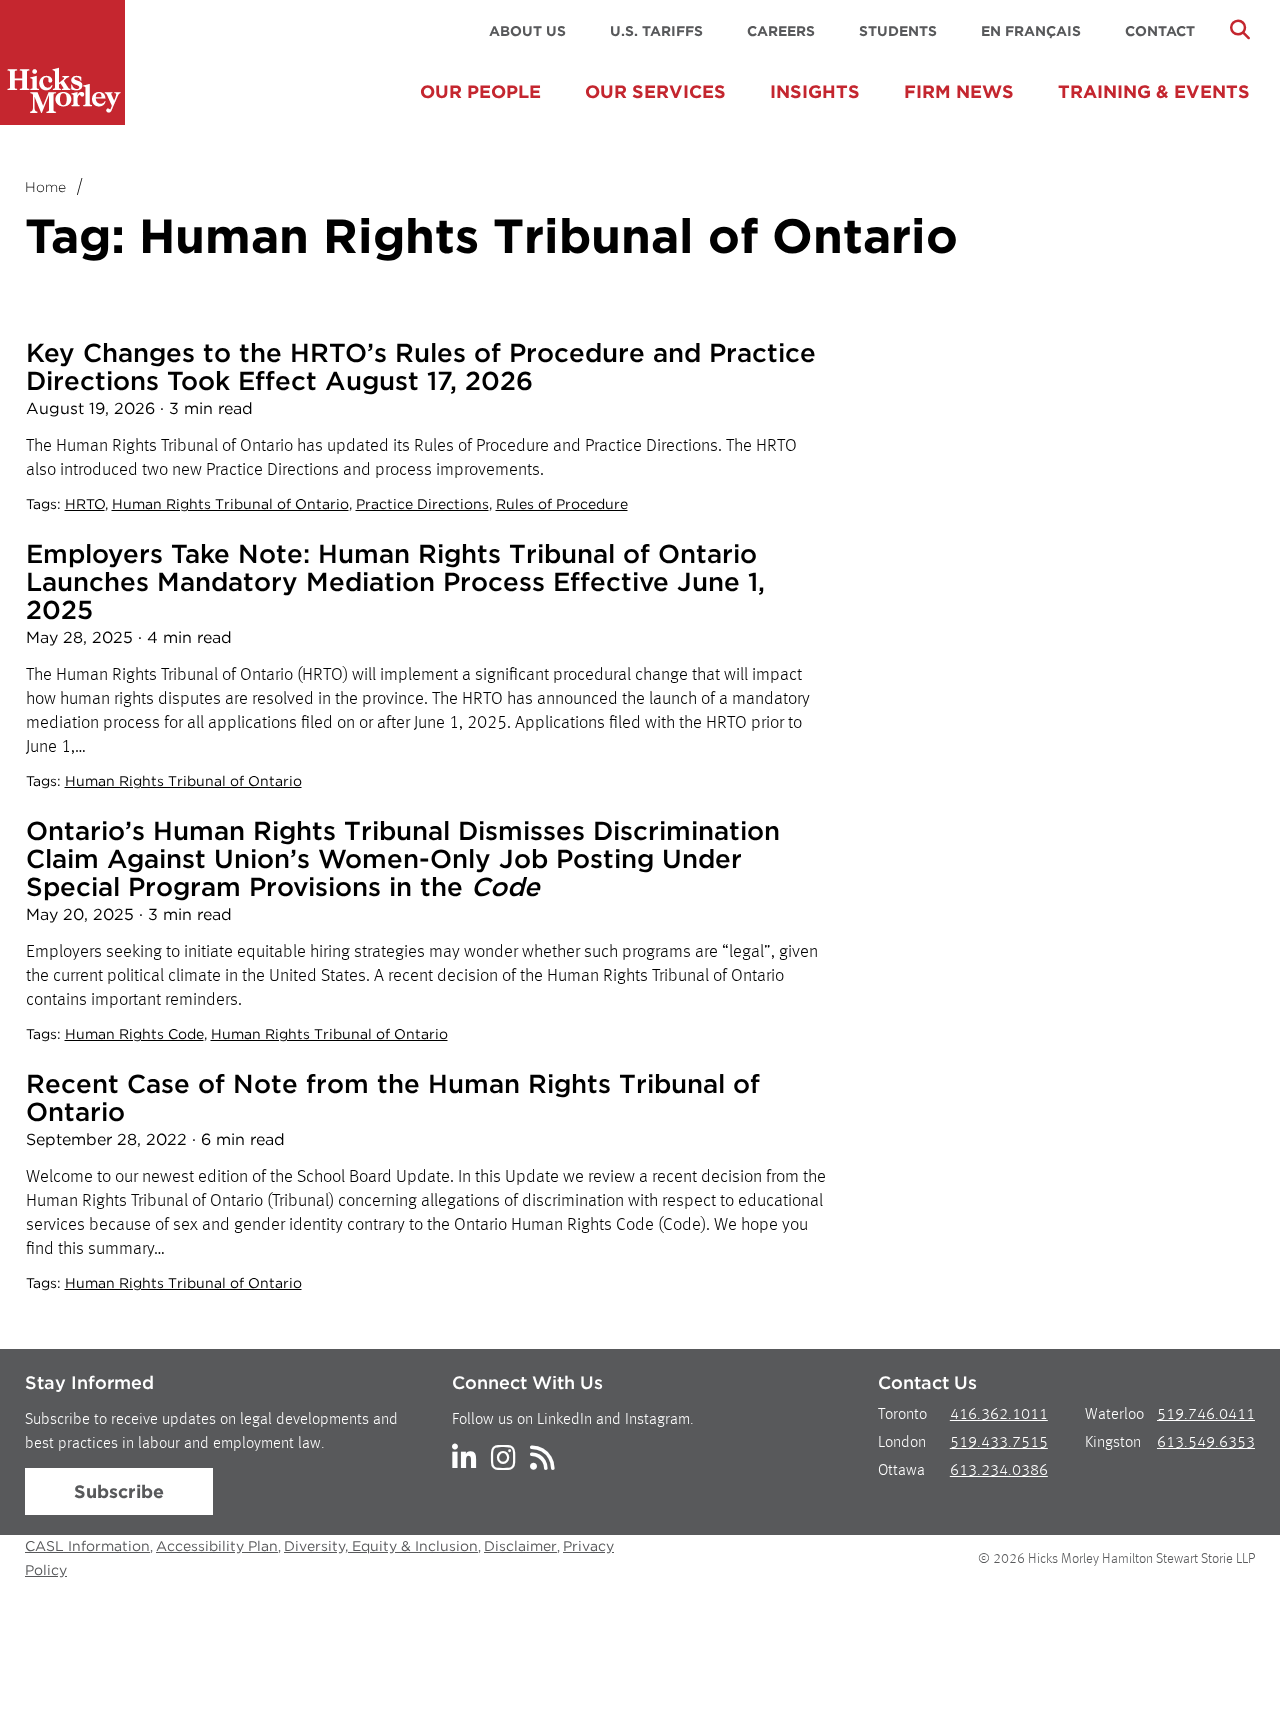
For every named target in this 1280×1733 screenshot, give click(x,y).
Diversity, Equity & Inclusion (381, 1546)
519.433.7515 (999, 1443)
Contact (1160, 31)
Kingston (1113, 1443)
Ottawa (901, 1471)
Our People (480, 91)
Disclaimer (520, 1546)
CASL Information (87, 1546)
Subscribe (119, 1491)
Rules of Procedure (562, 504)
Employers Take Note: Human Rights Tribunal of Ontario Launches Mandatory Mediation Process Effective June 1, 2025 (395, 581)
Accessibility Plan (217, 1546)
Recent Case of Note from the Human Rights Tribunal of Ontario (393, 1097)
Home (45, 187)
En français (1031, 31)
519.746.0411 (1206, 1415)
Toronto (902, 1415)
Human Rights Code (134, 1034)
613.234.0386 (999, 1471)
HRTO (85, 504)
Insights (815, 91)
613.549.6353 (1206, 1443)
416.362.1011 (999, 1415)
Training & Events (1154, 91)
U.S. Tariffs (656, 31)
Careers (781, 31)
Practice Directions (422, 504)
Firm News (959, 91)
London (902, 1443)
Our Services (655, 91)
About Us (527, 31)
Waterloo (1114, 1415)
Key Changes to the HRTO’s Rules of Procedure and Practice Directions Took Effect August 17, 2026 (421, 366)
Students (898, 31)
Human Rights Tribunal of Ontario (230, 504)
